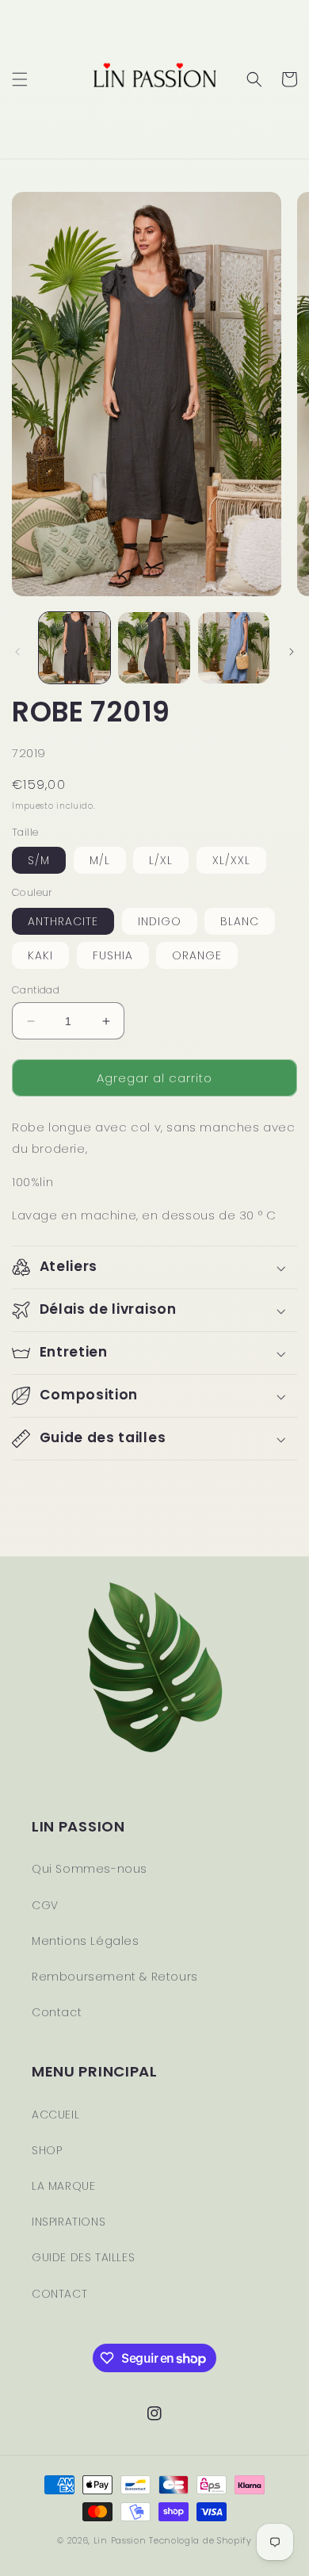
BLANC (240, 921)
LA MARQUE (63, 2186)
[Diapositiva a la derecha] (292, 652)
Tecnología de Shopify (200, 2540)
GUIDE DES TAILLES (83, 2257)
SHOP (47, 2150)
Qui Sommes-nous (90, 1869)
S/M (39, 860)
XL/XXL (231, 860)
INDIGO (160, 921)
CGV (45, 1905)
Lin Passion (120, 2540)
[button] (20, 79)
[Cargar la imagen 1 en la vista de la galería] (74, 648)
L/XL (161, 860)
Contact (57, 2012)
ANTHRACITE (63, 921)
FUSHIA (113, 955)
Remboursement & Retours (115, 1977)
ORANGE (197, 955)
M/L (100, 860)
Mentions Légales (86, 1941)
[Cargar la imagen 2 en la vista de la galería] (154, 648)
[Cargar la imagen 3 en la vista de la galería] (234, 648)
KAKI (40, 955)
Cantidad (36, 990)
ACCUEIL (55, 2115)
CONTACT (59, 2294)
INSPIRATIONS (69, 2222)
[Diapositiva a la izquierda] (17, 652)
